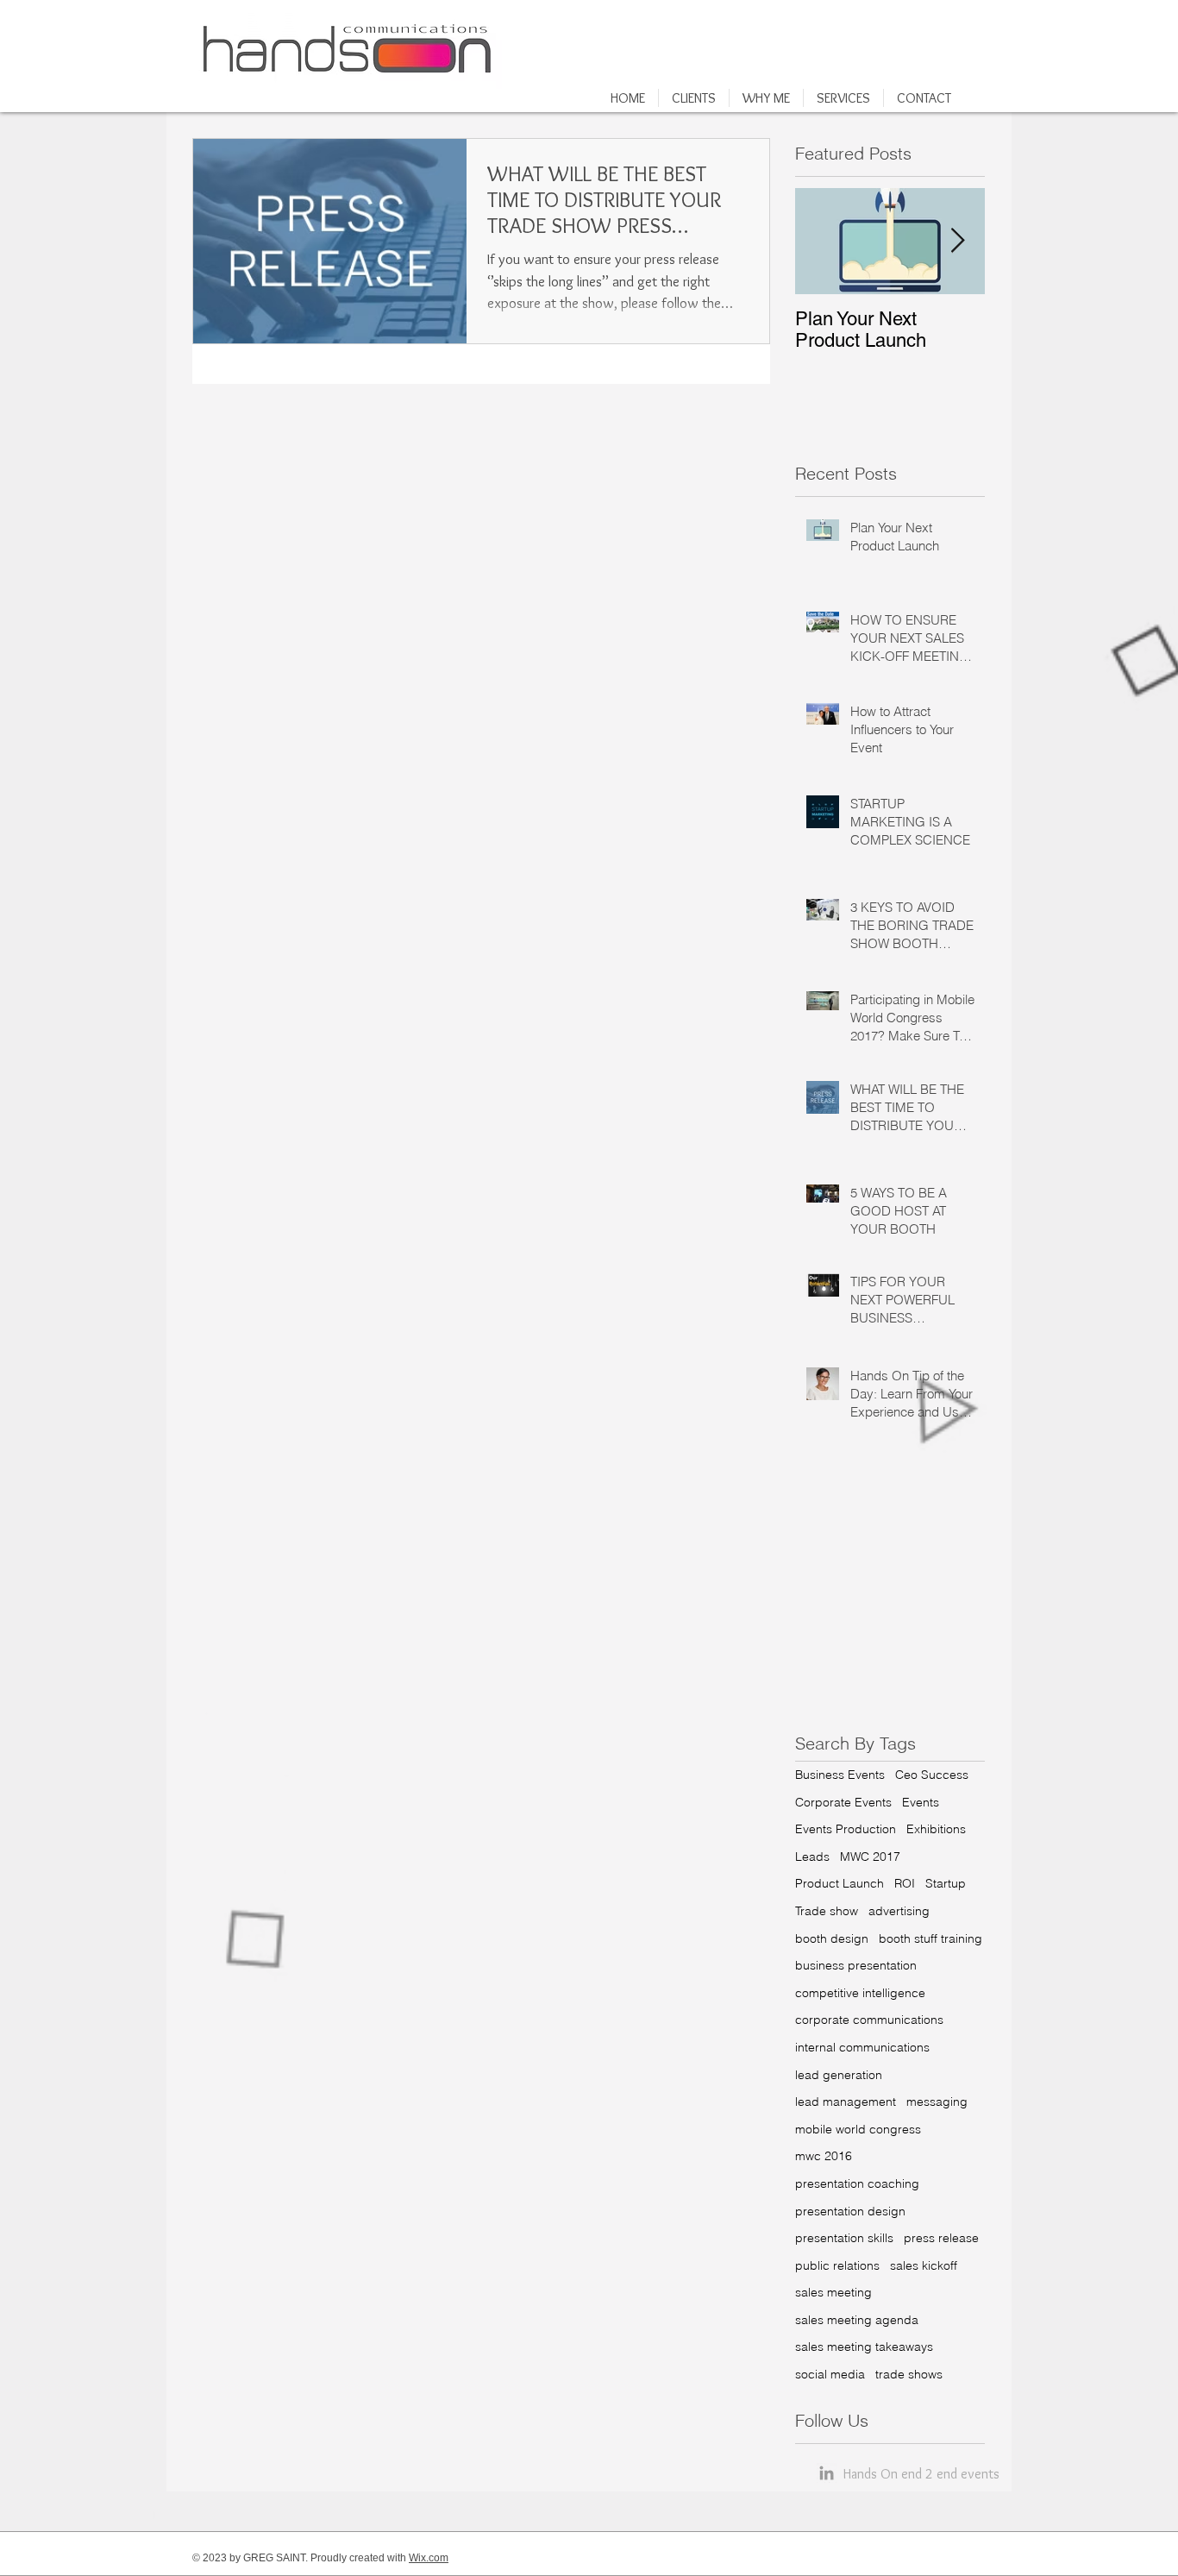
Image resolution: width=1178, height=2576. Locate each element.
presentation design (850, 2211)
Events (921, 1802)
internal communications (862, 2047)
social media (830, 2374)
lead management (846, 2102)
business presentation (856, 1965)
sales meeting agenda (857, 2320)
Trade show (827, 1911)
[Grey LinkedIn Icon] (827, 2473)
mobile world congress (858, 2129)
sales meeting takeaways (864, 2347)
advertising (899, 1911)
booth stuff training (930, 1938)
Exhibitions (936, 1829)
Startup (946, 1883)
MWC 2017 (870, 1857)
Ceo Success (932, 1775)
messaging (937, 2102)
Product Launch (840, 1883)
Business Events (840, 1775)
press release (941, 2238)
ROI (905, 1883)
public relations (837, 2265)
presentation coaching (857, 2183)
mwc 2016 (824, 2156)
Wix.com (429, 2558)
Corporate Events (843, 1802)
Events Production (846, 1829)
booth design (832, 1938)
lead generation (839, 2075)
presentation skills (844, 2238)
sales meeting (833, 2292)
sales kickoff (924, 2265)
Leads (812, 1857)
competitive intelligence (860, 1993)
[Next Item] (957, 241)
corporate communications (869, 2020)
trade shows (909, 2374)
